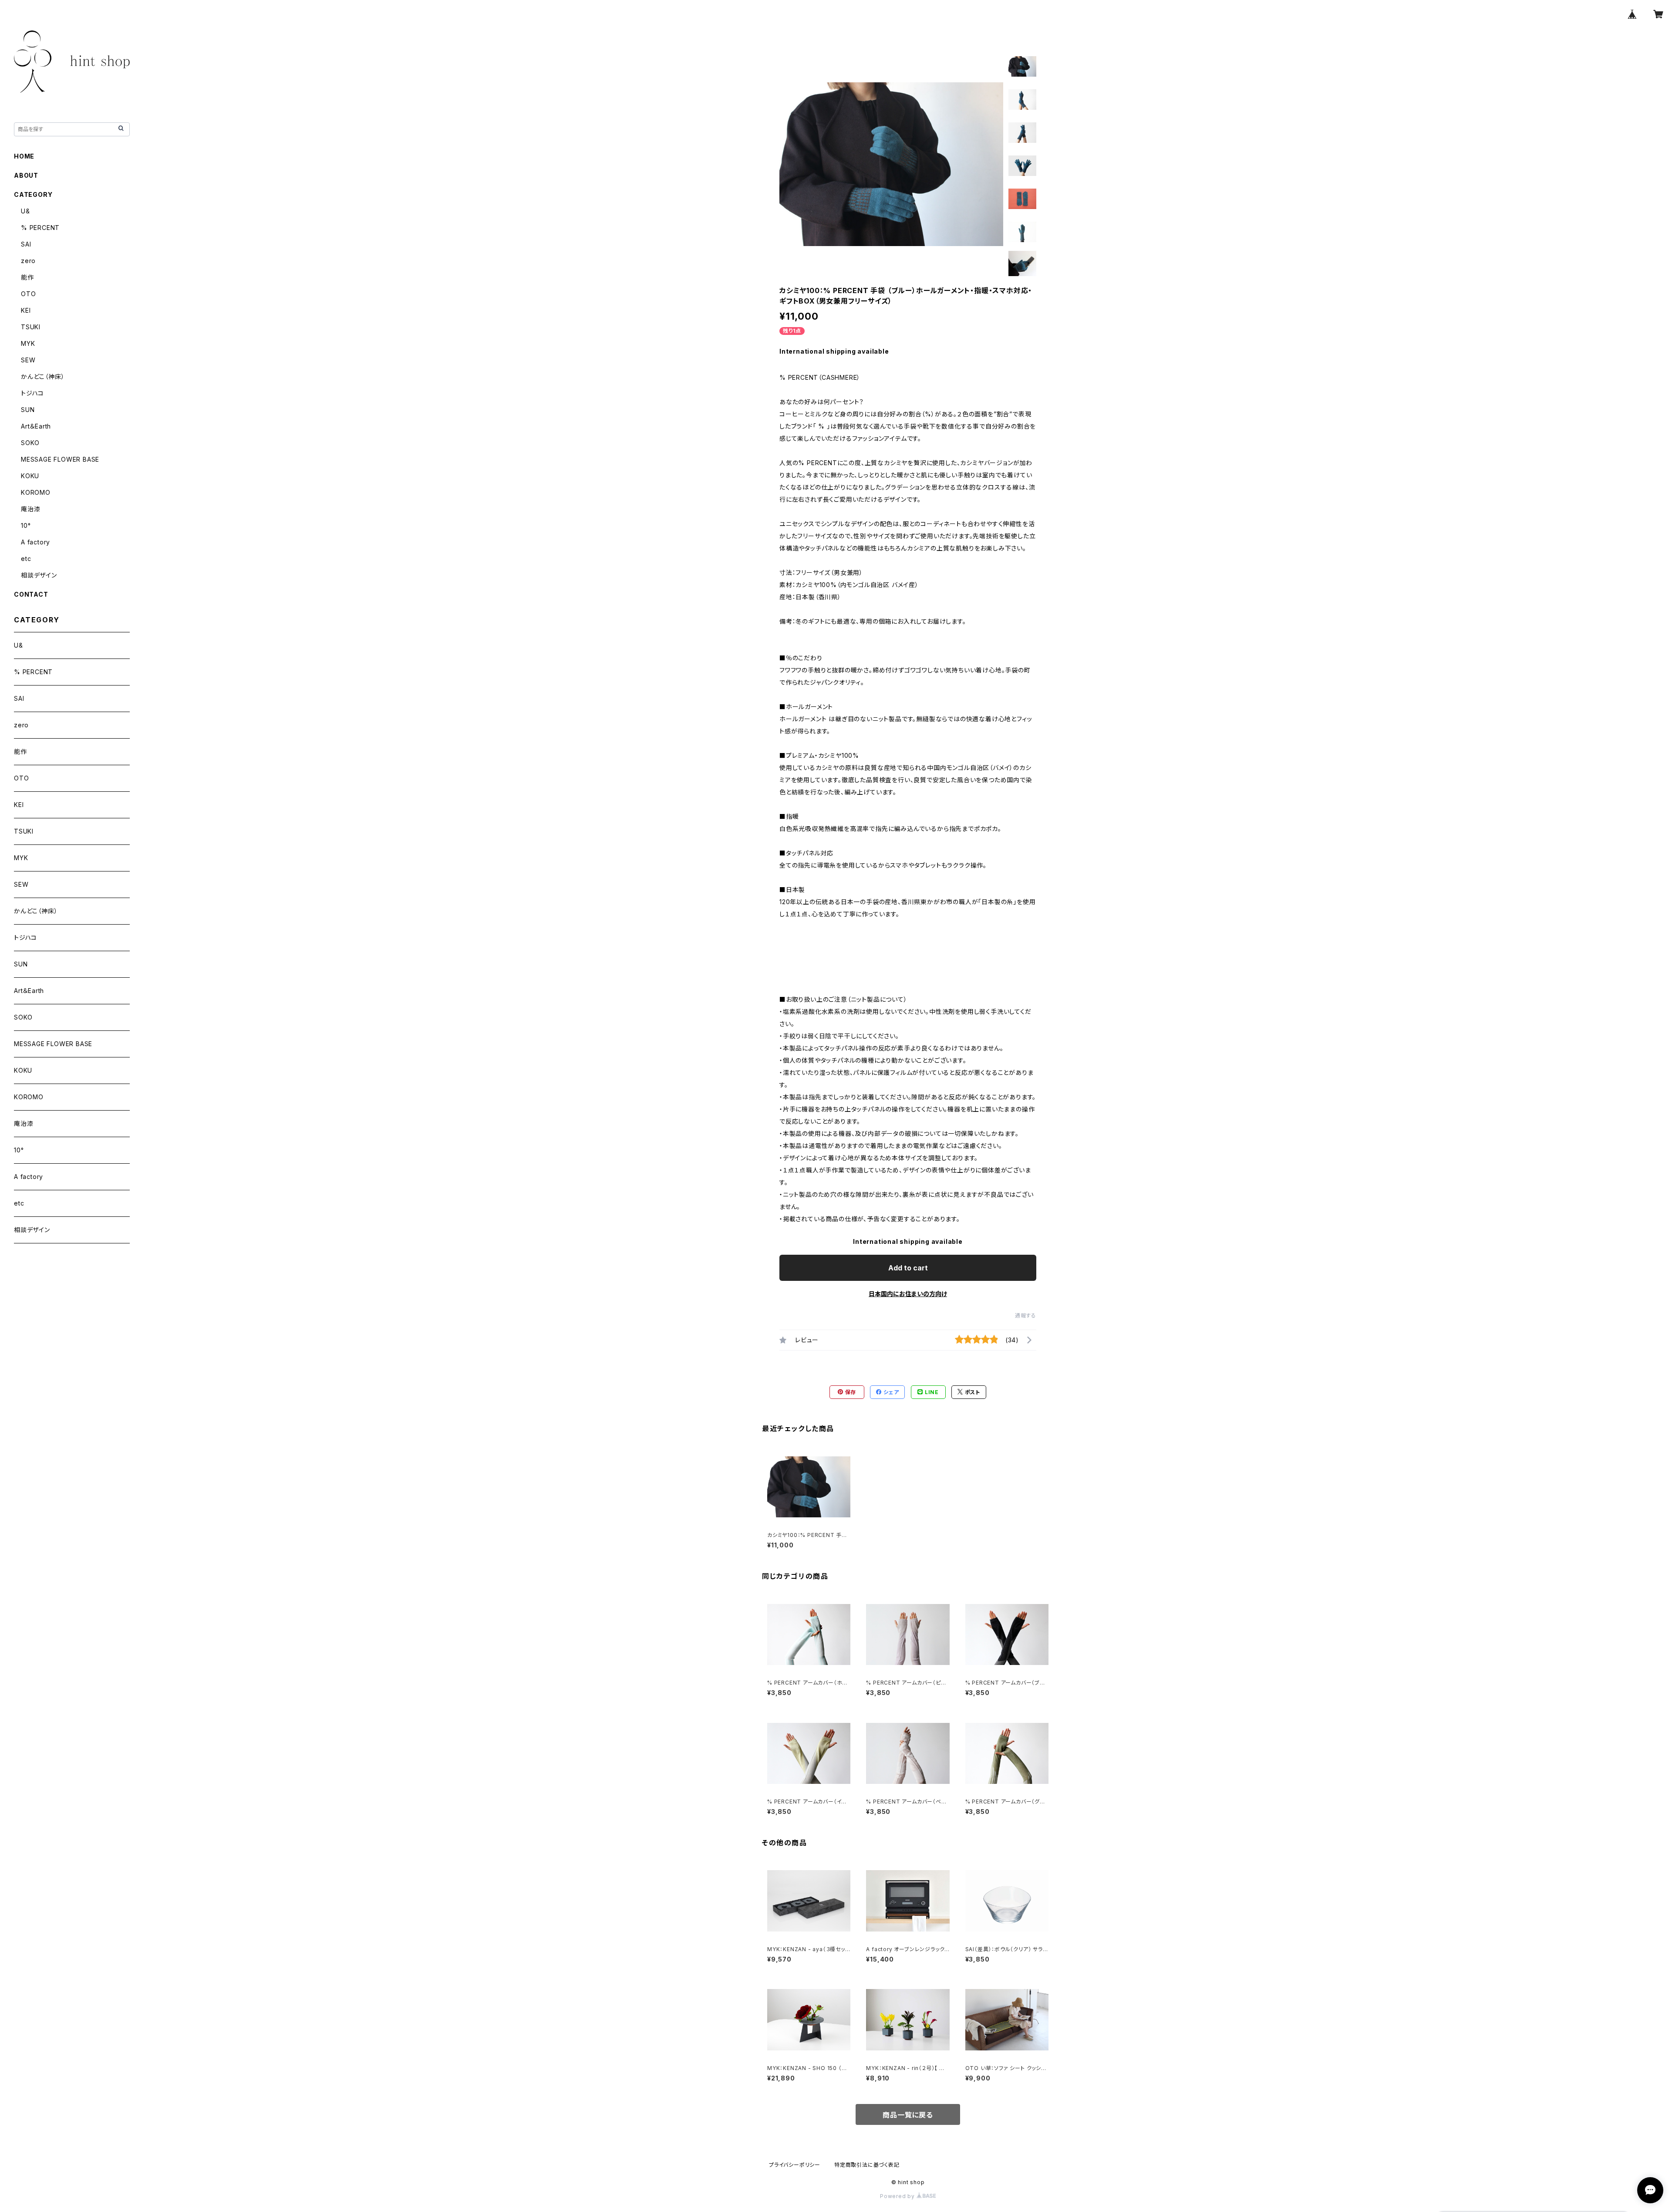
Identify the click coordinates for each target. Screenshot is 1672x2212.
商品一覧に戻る (908, 2115)
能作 (27, 277)
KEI (26, 310)
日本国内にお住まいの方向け (908, 1294)
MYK (28, 343)
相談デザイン (39, 575)
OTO (28, 294)
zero (28, 261)
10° (26, 525)
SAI (26, 244)
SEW (28, 360)
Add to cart (908, 1268)
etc (26, 559)
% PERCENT (40, 228)
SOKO (30, 443)
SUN (28, 410)
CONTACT (31, 594)
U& (25, 211)
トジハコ (32, 393)
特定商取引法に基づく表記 (867, 2165)
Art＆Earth (36, 426)
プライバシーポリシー (795, 2165)
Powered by (898, 2196)
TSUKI (31, 327)
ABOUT (26, 175)
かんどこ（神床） (43, 377)
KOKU (30, 476)
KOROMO (36, 492)
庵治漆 (30, 509)
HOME (24, 156)
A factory (35, 542)
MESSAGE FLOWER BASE (60, 459)
